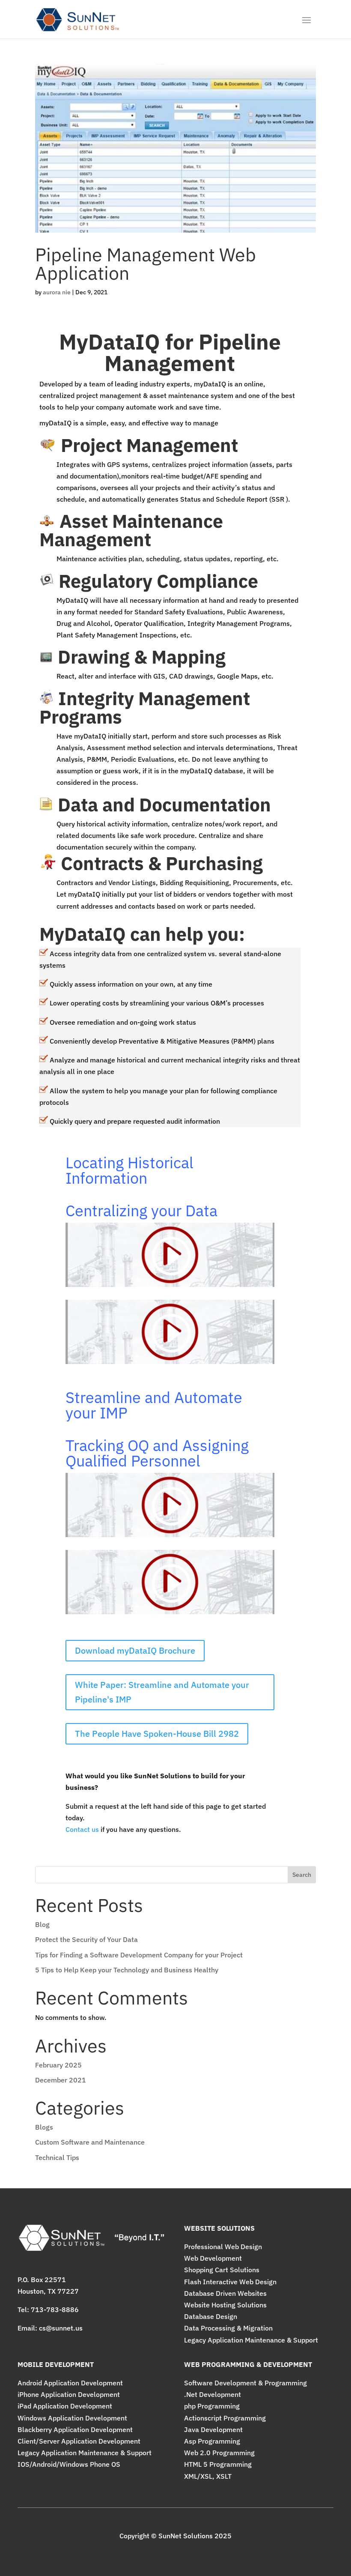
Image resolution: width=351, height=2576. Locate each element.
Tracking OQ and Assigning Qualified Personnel (157, 1453)
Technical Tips (57, 2157)
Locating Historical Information (129, 1170)
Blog (42, 1924)
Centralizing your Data (141, 1210)
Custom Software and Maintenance (90, 2142)
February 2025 (58, 2065)
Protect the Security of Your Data (86, 1939)
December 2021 (61, 2080)
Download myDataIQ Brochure (135, 1650)
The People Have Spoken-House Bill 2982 (157, 1734)
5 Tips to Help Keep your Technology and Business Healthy (127, 1970)
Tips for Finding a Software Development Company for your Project (139, 1955)
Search (302, 1875)
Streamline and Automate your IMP (154, 1405)
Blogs (44, 2127)
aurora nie (57, 292)
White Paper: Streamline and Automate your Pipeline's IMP (162, 1692)
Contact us (82, 1829)
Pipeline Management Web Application (146, 264)
